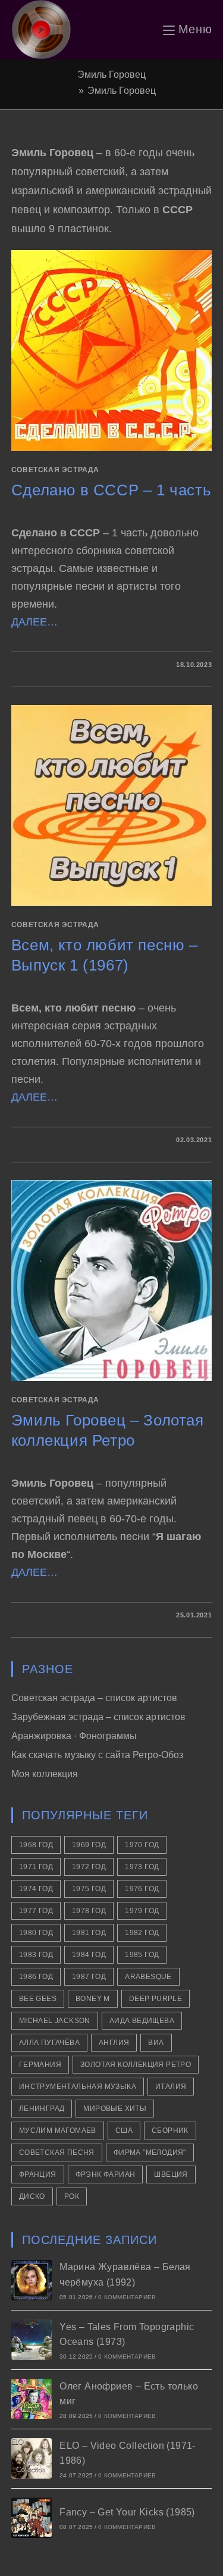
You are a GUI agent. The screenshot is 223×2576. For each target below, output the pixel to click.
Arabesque (148, 1977)
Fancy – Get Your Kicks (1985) (127, 2512)
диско (32, 2196)
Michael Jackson (55, 2021)
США (124, 2131)
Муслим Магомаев (58, 2131)
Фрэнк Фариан (106, 2174)
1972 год (89, 1867)
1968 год (36, 1845)
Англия (114, 2043)
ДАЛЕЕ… (34, 622)
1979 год (142, 1911)
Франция (38, 2174)
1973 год (142, 1867)
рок (72, 2196)
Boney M (93, 1999)
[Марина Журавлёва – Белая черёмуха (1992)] (32, 2280)
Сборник (170, 2131)
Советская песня (57, 2153)
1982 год (142, 1933)
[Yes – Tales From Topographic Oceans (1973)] (32, 2340)
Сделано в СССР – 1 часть (111, 490)
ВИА (156, 2043)
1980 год (36, 1933)
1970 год (142, 1845)
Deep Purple (156, 1999)
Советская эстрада (55, 470)
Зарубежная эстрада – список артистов (98, 1717)
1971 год (36, 1867)
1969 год (89, 1845)
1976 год (142, 1889)
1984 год (89, 1955)
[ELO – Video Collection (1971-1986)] (32, 2458)
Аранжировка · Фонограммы (74, 1736)
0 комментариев (127, 2297)
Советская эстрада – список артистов (94, 1698)
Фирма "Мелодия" (150, 2153)
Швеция (171, 2174)
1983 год (36, 1955)
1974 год (36, 1889)
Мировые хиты (115, 2109)
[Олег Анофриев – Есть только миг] (32, 2399)
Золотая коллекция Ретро (136, 2065)
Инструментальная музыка (78, 2087)
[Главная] (71, 91)
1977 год (36, 1911)
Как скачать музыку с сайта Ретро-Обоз (97, 1755)
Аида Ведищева (142, 2021)
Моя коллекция (45, 1774)
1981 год (89, 1933)
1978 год (89, 1911)
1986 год (36, 1977)
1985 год (142, 1955)
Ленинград (42, 2109)
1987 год (89, 1977)
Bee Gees (38, 1999)
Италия (171, 2087)
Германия (40, 2065)
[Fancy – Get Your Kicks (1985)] (32, 2518)
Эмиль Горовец (122, 91)
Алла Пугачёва (49, 2043)
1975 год (89, 1889)
